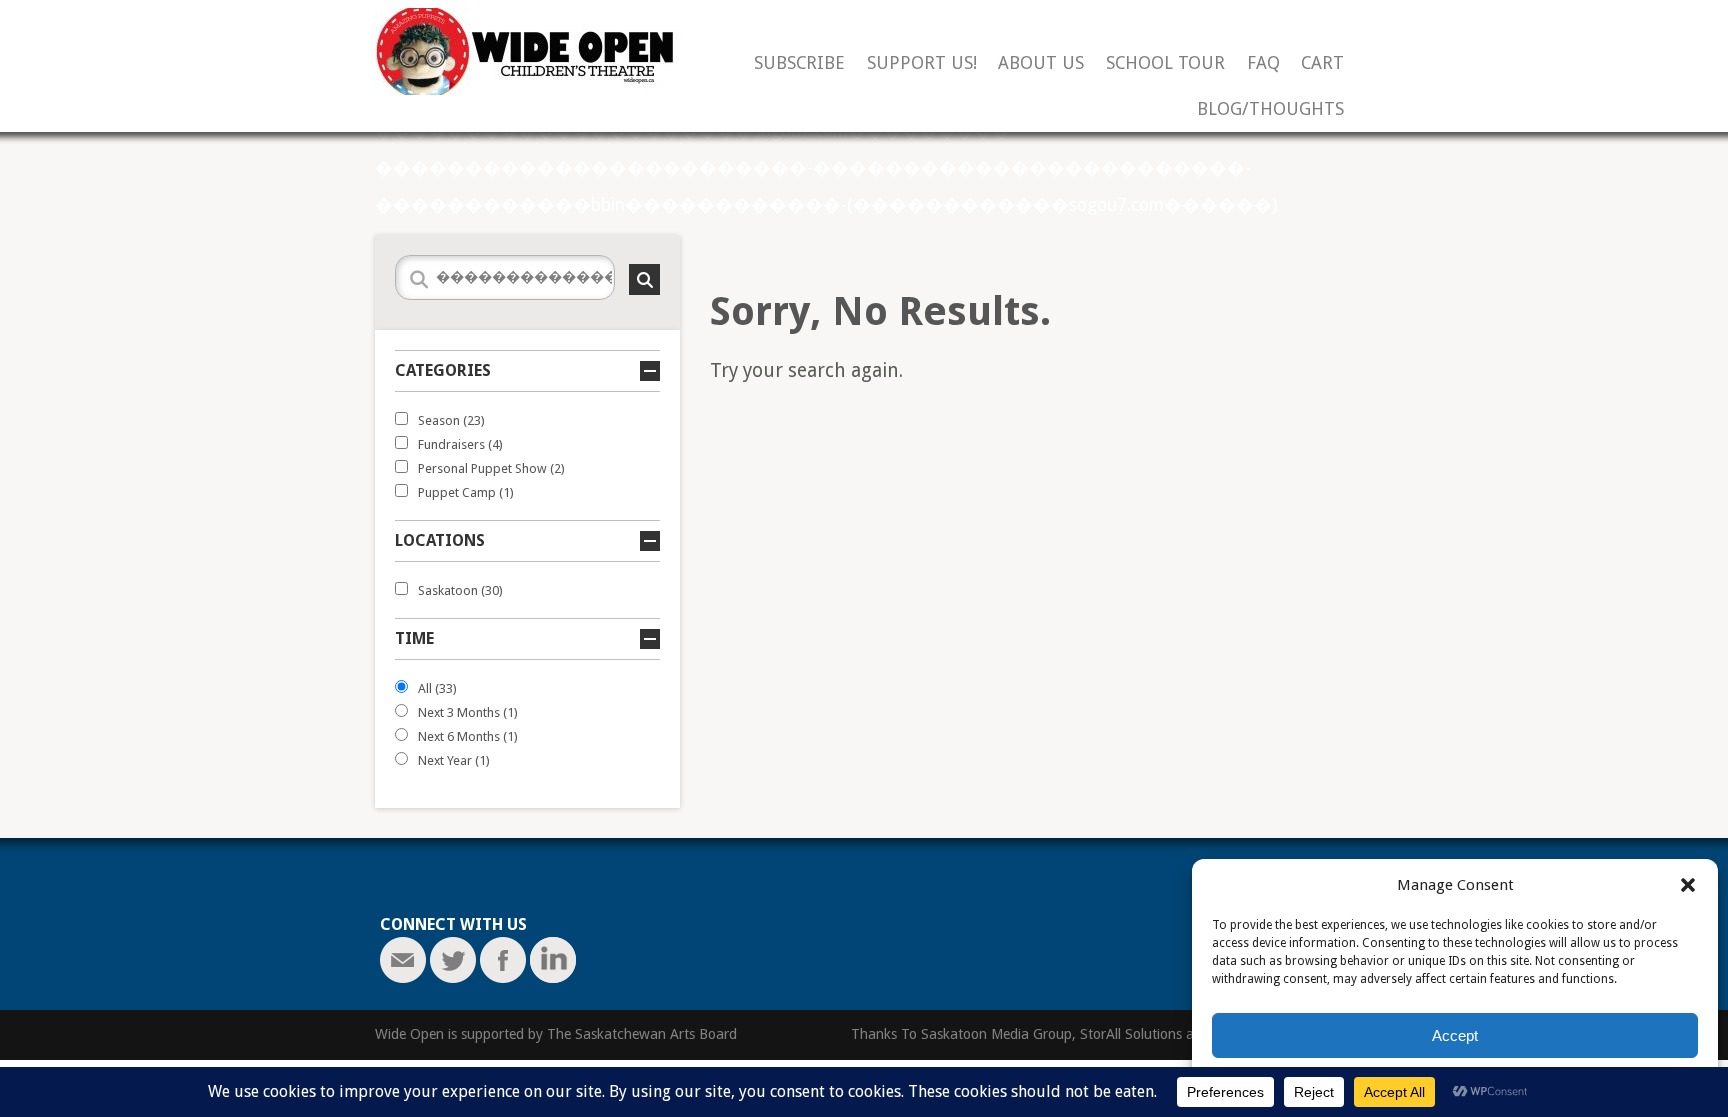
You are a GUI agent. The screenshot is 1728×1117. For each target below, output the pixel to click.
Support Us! (922, 63)
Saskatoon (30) (460, 590)
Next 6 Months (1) (468, 736)
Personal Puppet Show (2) (491, 468)
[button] (1688, 885)
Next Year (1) (454, 760)
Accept (1455, 1035)
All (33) (437, 688)
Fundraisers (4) (460, 444)
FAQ (1263, 63)
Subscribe (799, 63)
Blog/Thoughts (1270, 109)
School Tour (1165, 63)
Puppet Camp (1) (466, 492)
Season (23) (451, 420)
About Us (1041, 63)
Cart (1322, 63)
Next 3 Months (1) (468, 712)
